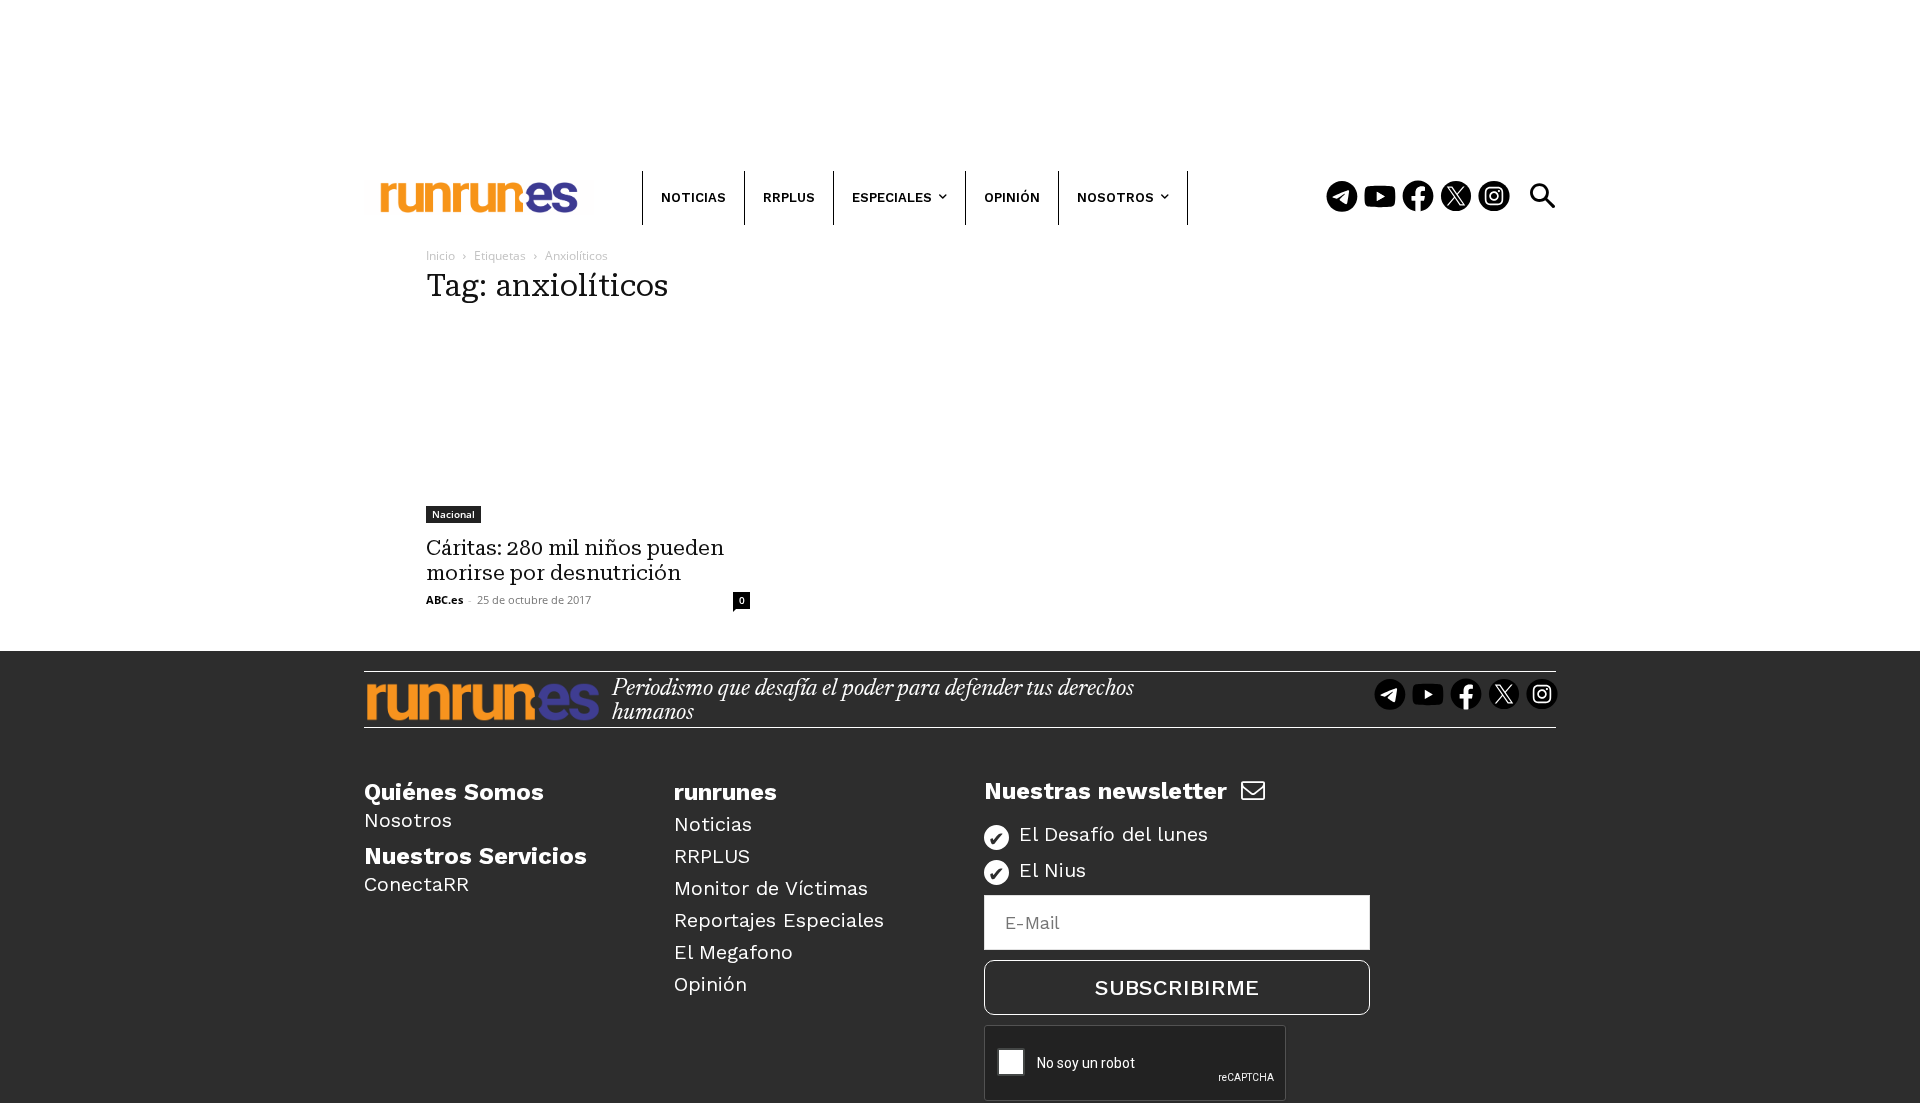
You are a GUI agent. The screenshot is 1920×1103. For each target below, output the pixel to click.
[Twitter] (1456, 198)
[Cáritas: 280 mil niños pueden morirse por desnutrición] (588, 423)
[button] (1542, 196)
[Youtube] (1380, 198)
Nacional (453, 514)
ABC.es (444, 599)
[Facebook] (1418, 198)
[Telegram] (1342, 198)
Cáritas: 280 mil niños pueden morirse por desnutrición (575, 560)
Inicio (440, 255)
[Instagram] (1494, 198)
